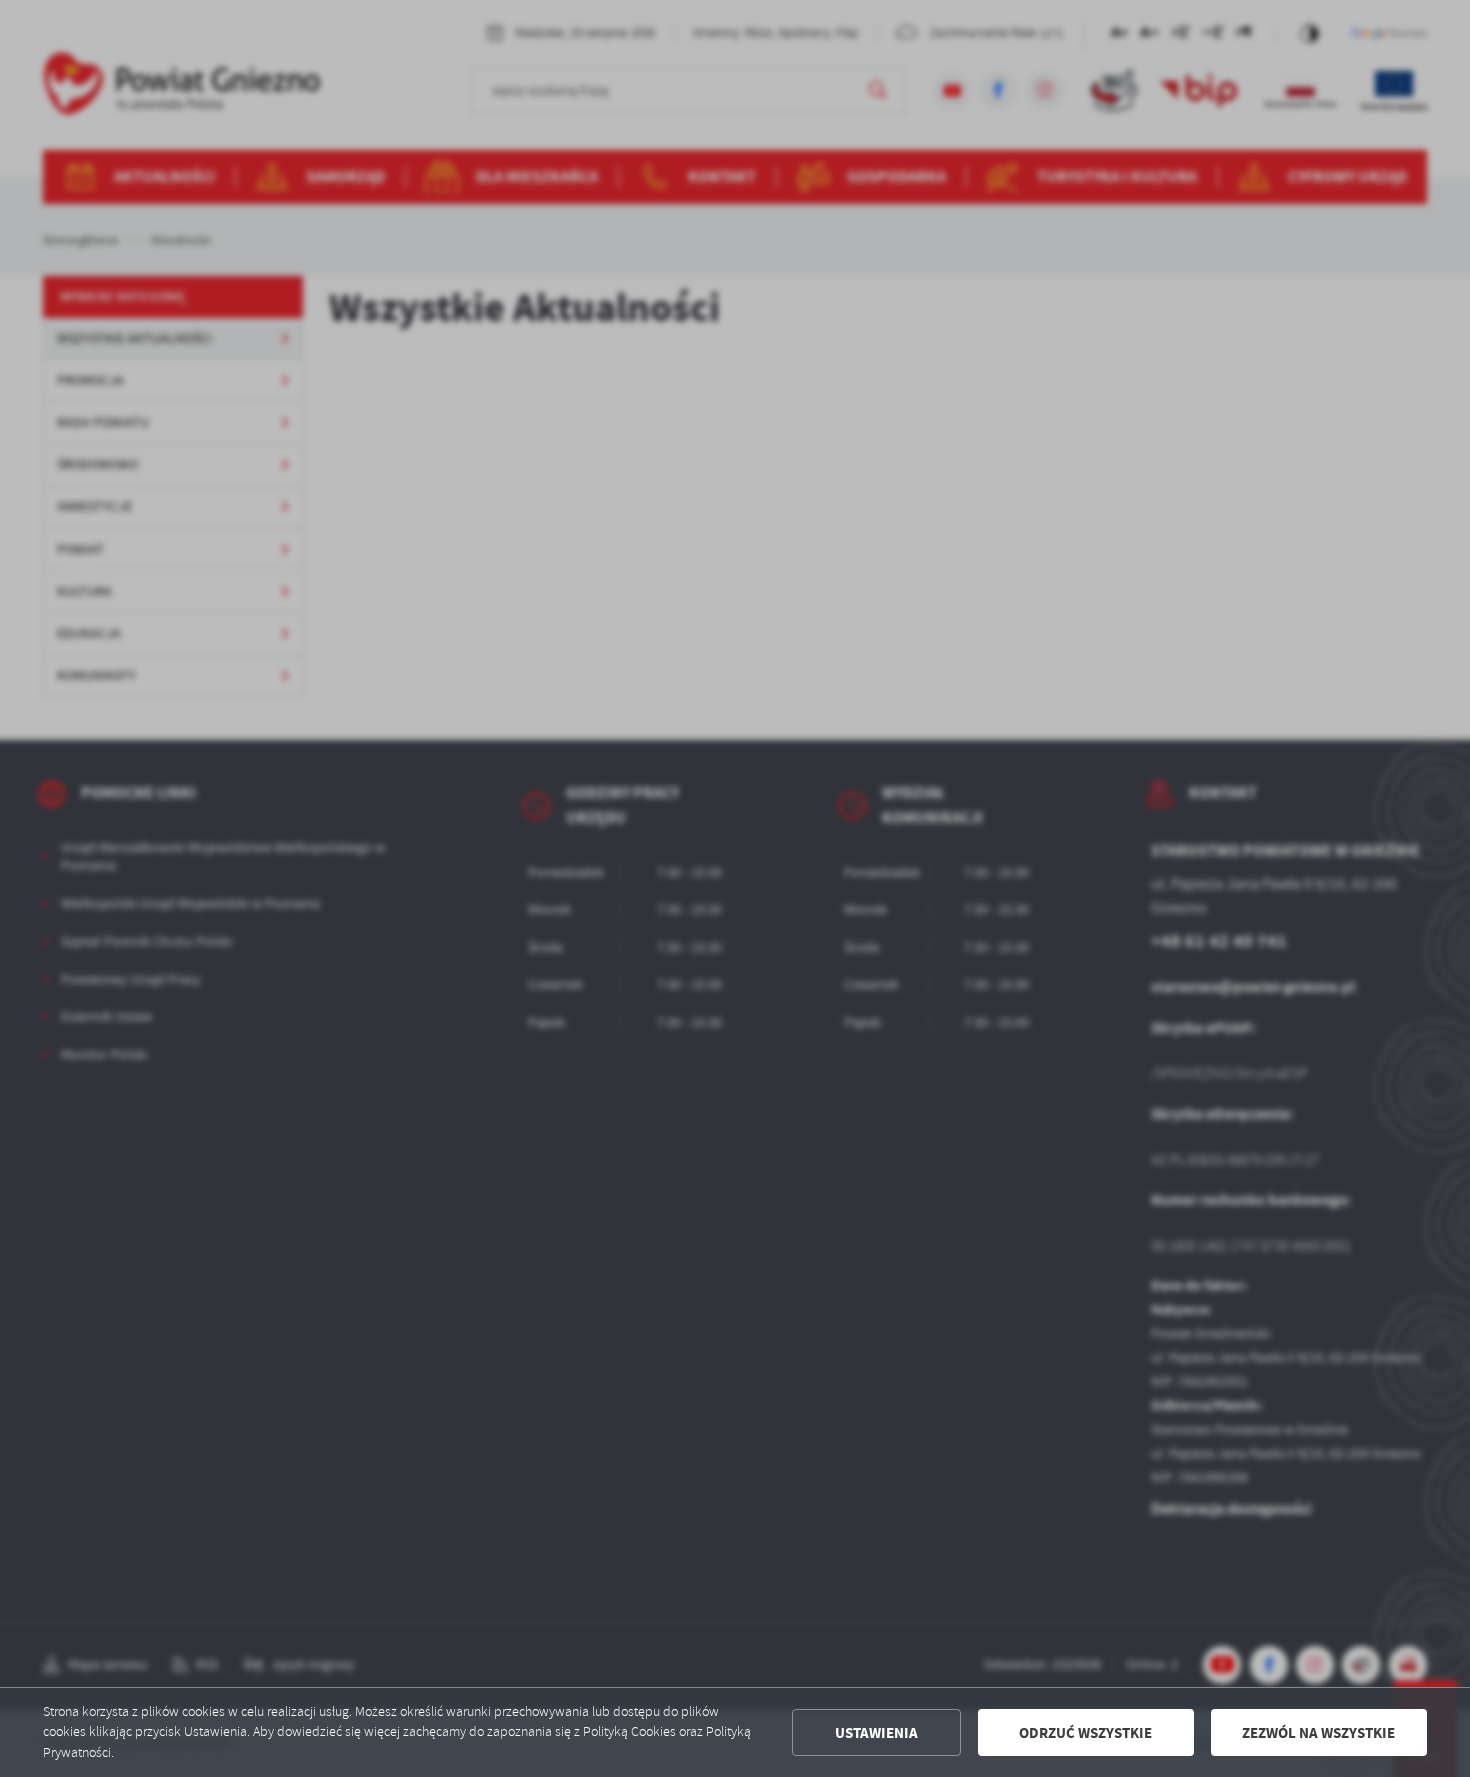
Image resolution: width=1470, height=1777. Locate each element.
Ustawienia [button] (876, 1733)
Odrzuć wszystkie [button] (1085, 1733)
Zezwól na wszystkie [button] (1318, 1733)
